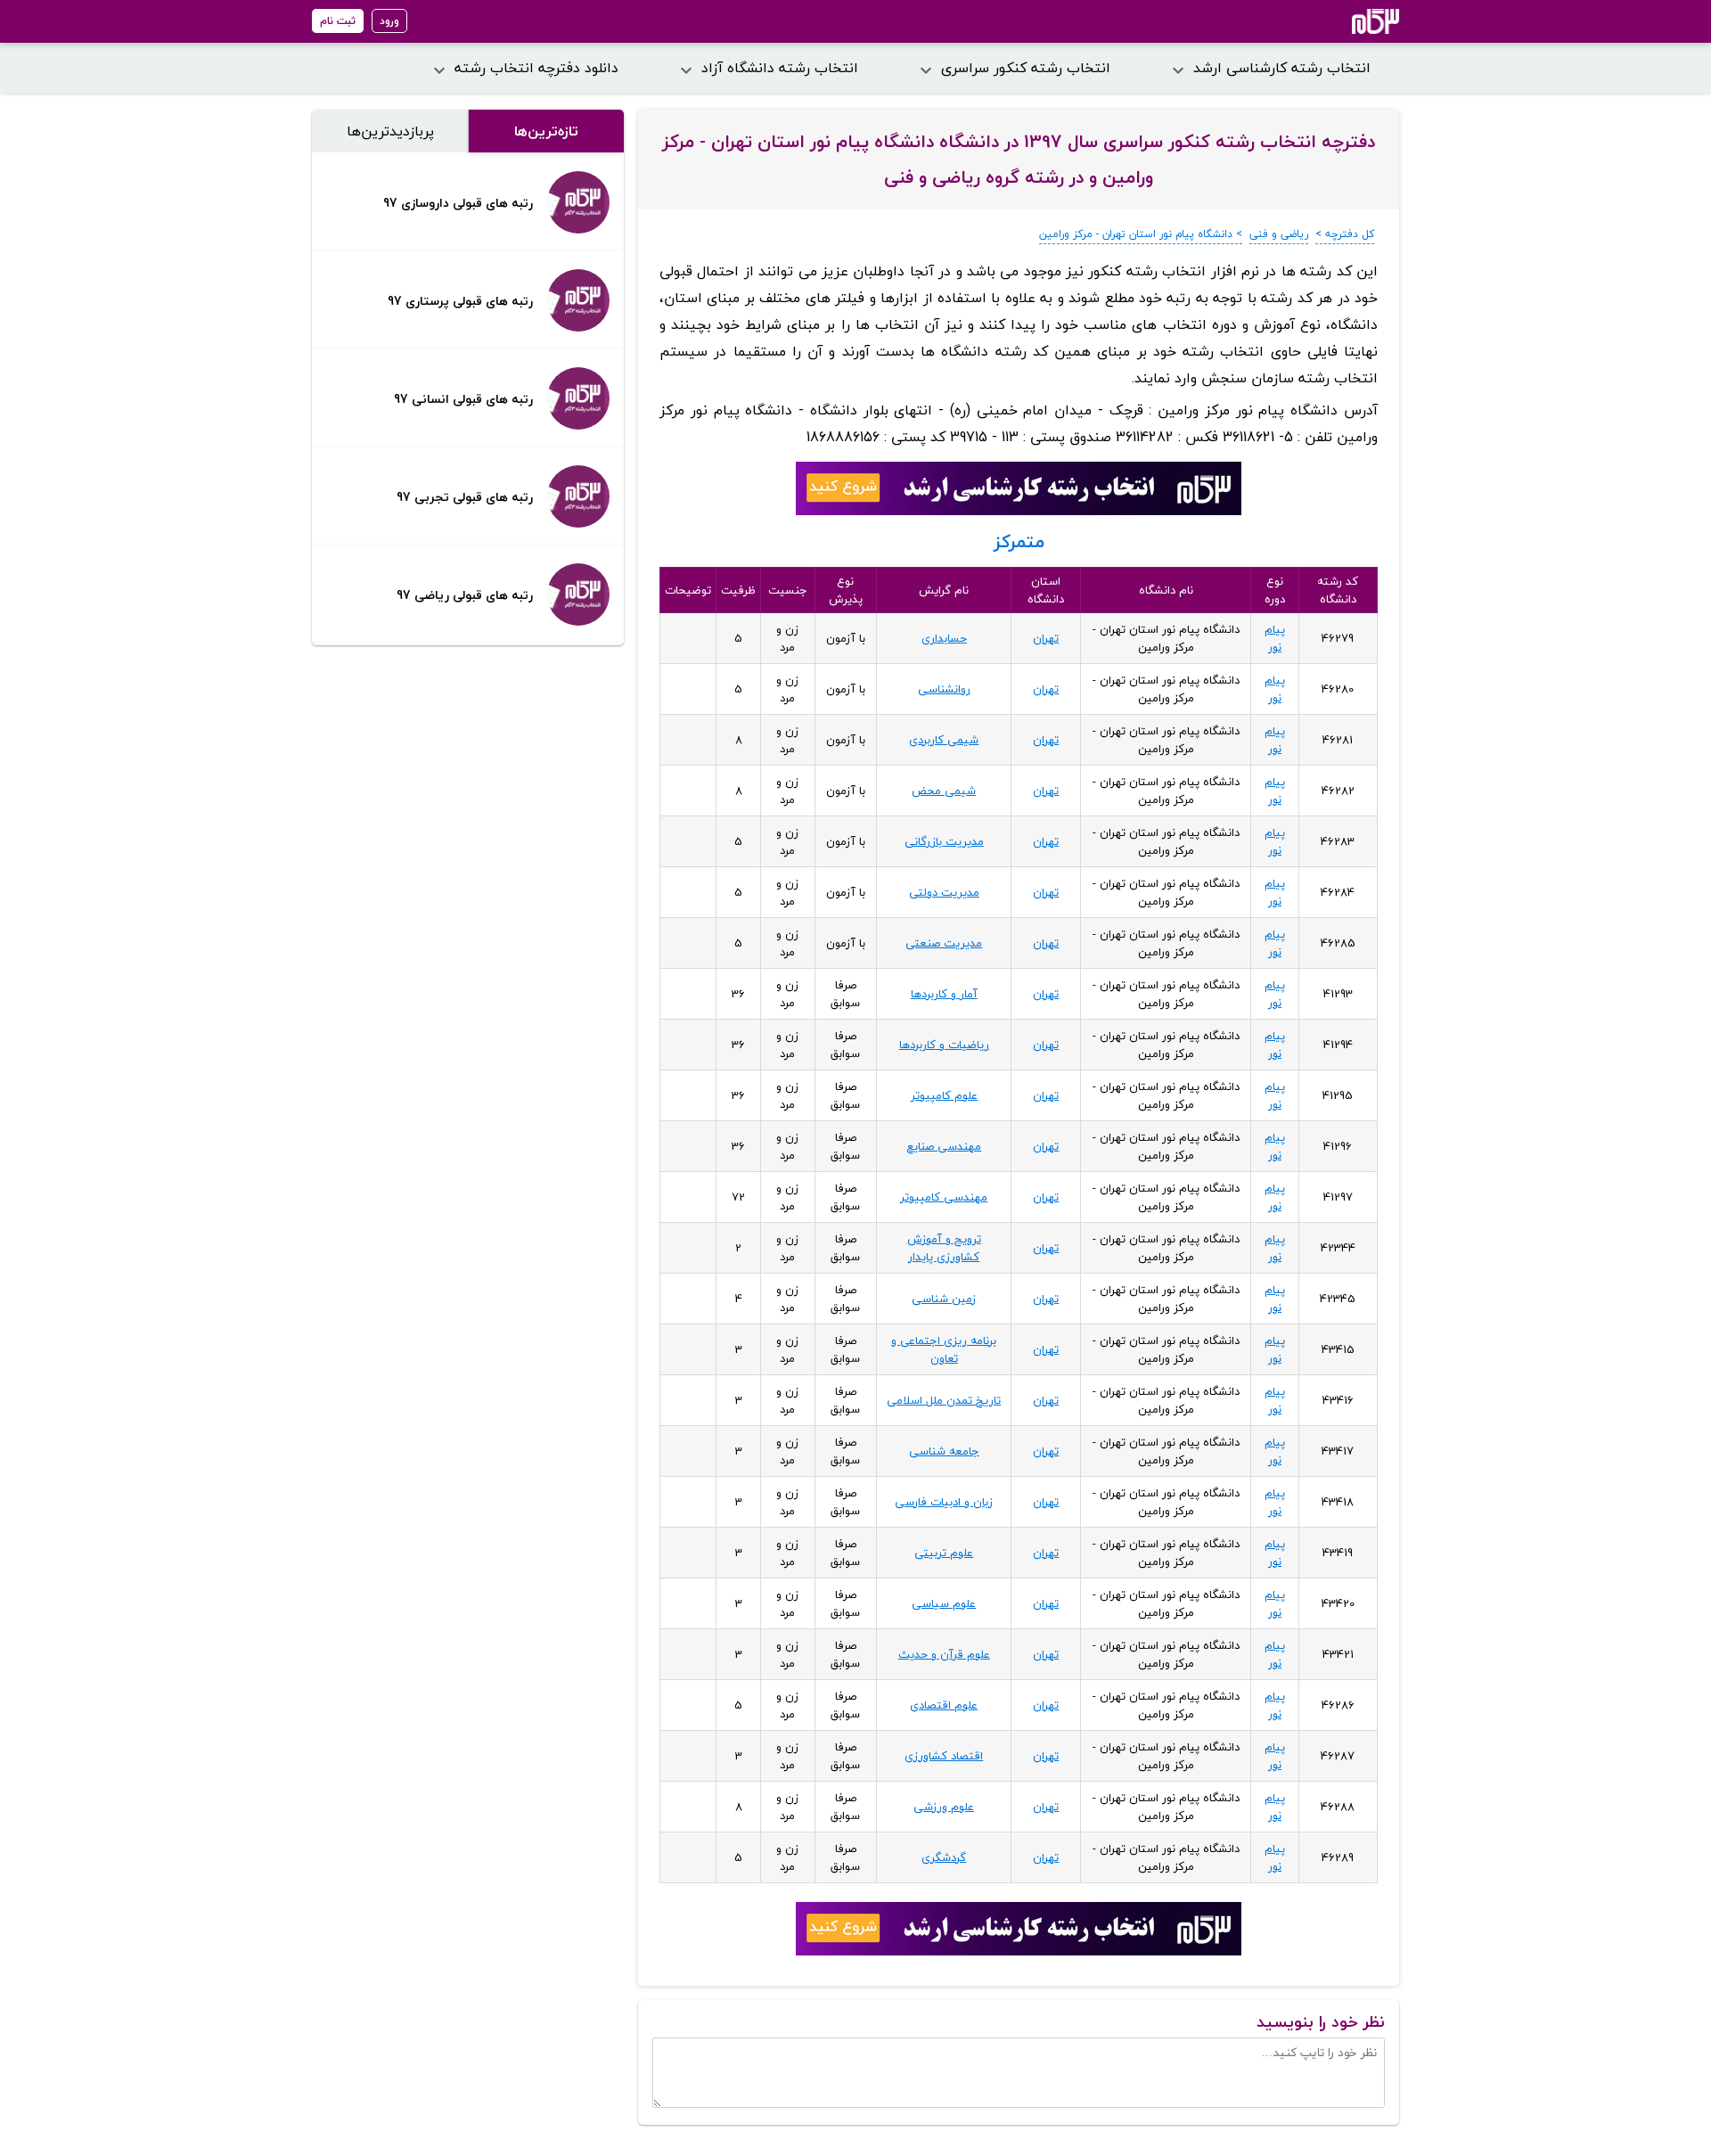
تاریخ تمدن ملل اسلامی (944, 1400)
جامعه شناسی (944, 1451)
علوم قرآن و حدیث (944, 1654)
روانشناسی (944, 689)
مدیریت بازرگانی (944, 841)
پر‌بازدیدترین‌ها (390, 131)
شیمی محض (944, 791)
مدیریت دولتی (944, 892)
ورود (389, 21)
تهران (1046, 638)
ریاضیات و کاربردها (944, 1045)
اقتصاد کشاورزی (944, 1756)
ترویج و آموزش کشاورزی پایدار (944, 1248)
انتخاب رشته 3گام (1351, 21)
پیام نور (1275, 638)
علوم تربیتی (944, 1553)
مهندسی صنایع (944, 1146)
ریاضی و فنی (1279, 234)
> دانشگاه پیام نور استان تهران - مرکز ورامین (1141, 234)
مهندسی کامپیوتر (944, 1197)
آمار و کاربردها (944, 994)
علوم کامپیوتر (944, 1095)
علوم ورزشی (944, 1807)
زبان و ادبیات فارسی (944, 1502)
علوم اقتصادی (944, 1705)
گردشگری (944, 1857)
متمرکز (1019, 541)
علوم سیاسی (944, 1603)
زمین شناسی (944, 1299)
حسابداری (944, 638)
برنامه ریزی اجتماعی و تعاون (944, 1349)
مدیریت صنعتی (944, 943)
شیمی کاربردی (944, 740)
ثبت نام (338, 21)
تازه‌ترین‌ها (546, 131)
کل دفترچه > (1345, 234)
